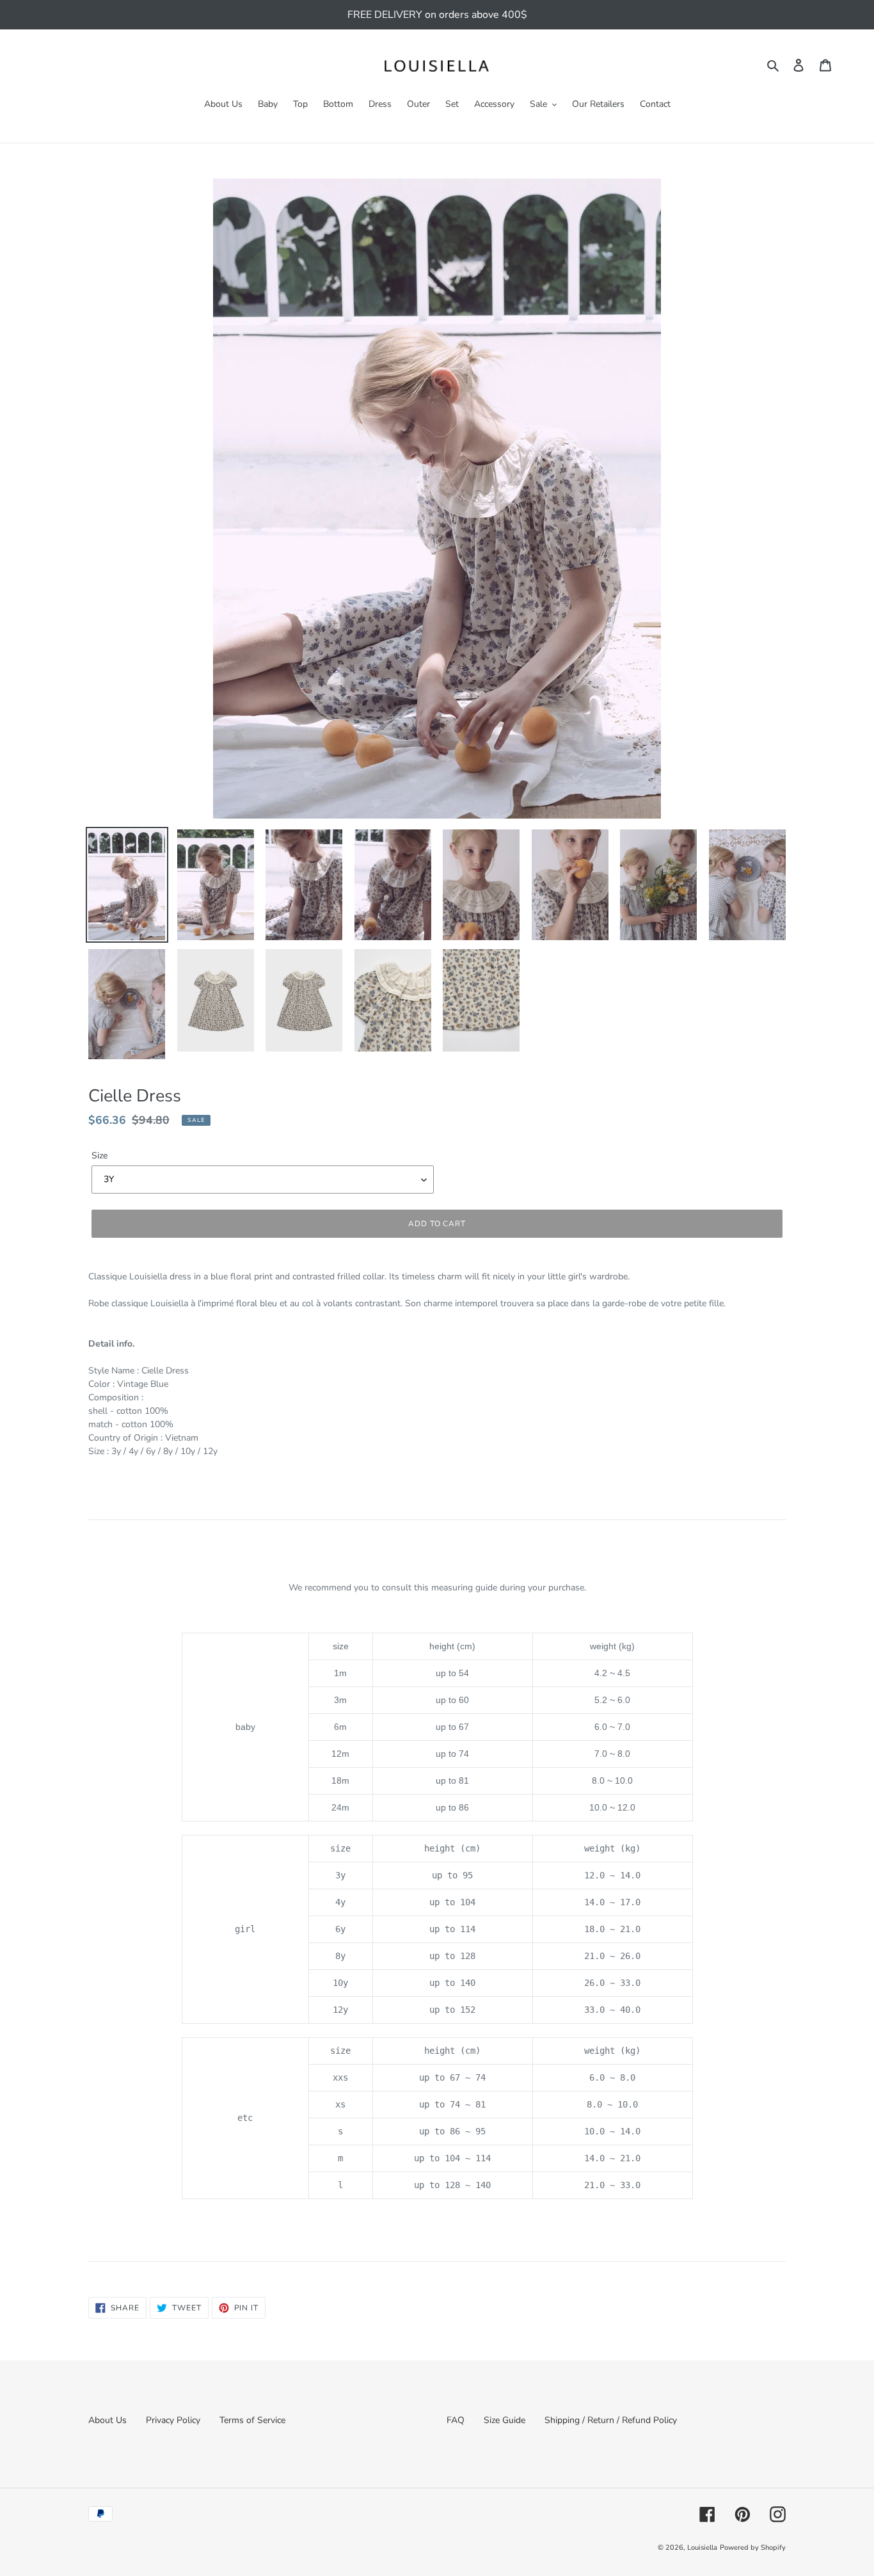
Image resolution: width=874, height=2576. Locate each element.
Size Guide (505, 2420)
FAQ (456, 2420)
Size (99, 1156)
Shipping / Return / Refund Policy (611, 2420)
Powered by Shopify (753, 2548)
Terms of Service (252, 2420)
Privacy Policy (173, 2420)
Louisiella (702, 2548)
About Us (107, 2420)
